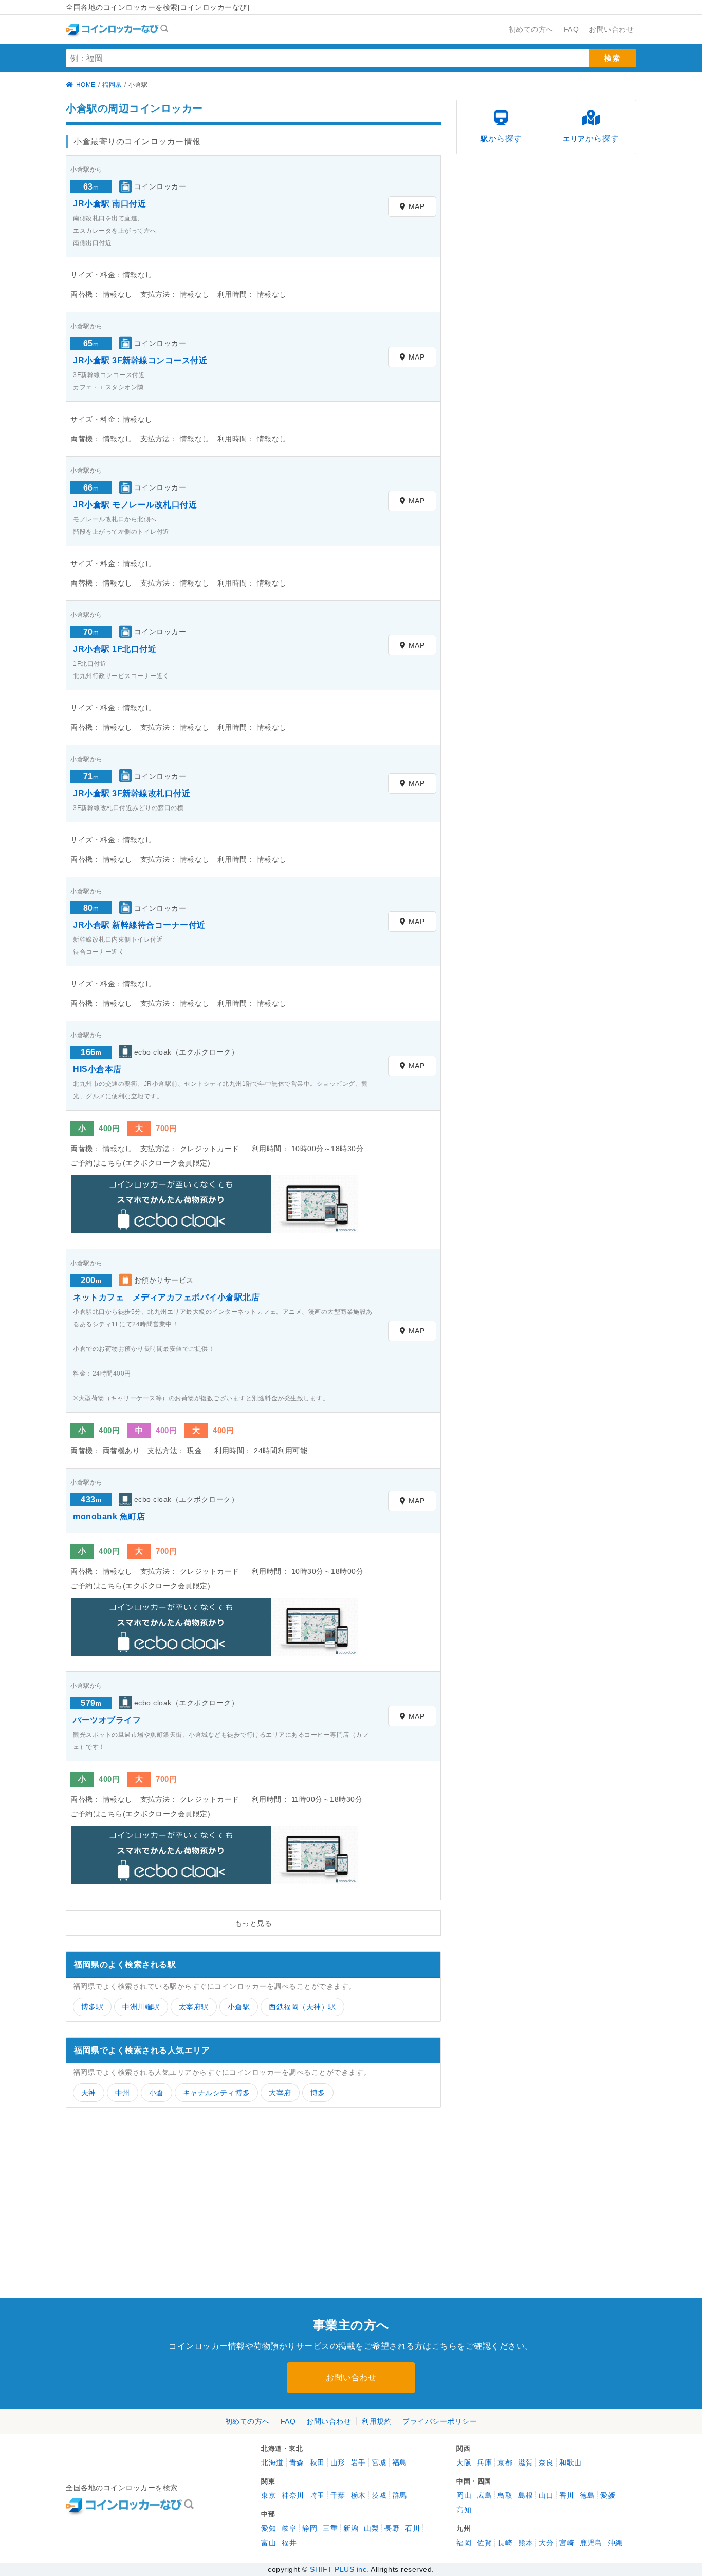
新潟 (351, 2528)
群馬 (400, 2495)
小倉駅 (239, 2007)
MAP (417, 206)
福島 (400, 2462)
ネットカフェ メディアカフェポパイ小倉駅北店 (166, 1297)
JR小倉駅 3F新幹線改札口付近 (132, 793)
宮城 (379, 2462)
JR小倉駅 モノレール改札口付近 (135, 505)
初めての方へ (247, 2421)
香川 (567, 2495)
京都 (505, 2462)
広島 (484, 2495)
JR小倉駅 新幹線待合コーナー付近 (139, 925)
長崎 (505, 2543)
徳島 (587, 2495)
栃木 (358, 2495)
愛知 (269, 2528)
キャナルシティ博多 (217, 2093)
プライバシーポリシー (440, 2421)
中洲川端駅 (141, 2007)
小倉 (156, 2093)
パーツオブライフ (107, 1720)
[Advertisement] (156, 2203)
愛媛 (608, 2495)
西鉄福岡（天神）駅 (302, 2007)
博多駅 (93, 2007)
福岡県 (112, 85)
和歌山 (570, 2462)
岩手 (358, 2462)
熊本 (525, 2543)
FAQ (288, 2421)
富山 (269, 2543)
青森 (297, 2462)
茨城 (379, 2495)
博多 (318, 2093)
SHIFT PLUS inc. (339, 2569)
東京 (269, 2495)
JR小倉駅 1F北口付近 (115, 649)
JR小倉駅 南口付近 (109, 204)
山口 (546, 2495)
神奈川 (293, 2495)
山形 (338, 2462)
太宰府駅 (194, 2007)
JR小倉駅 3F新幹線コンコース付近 (140, 360)
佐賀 (484, 2543)
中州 (123, 2093)
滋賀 (525, 2462)
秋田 (317, 2462)
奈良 (546, 2462)
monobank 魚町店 (109, 1517)
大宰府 (280, 2093)
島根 (525, 2495)
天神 (89, 2093)
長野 (392, 2528)
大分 (546, 2543)
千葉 (338, 2495)
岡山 (464, 2495)
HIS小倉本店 (97, 1069)
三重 (330, 2528)
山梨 (371, 2528)
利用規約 (377, 2421)
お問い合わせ (351, 2377)
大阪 (464, 2462)
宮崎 (567, 2543)
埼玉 (317, 2495)
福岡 (464, 2543)
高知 (464, 2510)
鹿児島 (591, 2543)
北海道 (272, 2462)
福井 (289, 2543)
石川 (412, 2528)
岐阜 (289, 2528)
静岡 (310, 2528)
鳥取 (505, 2495)
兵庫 (484, 2462)
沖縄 (615, 2543)
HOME (86, 85)
